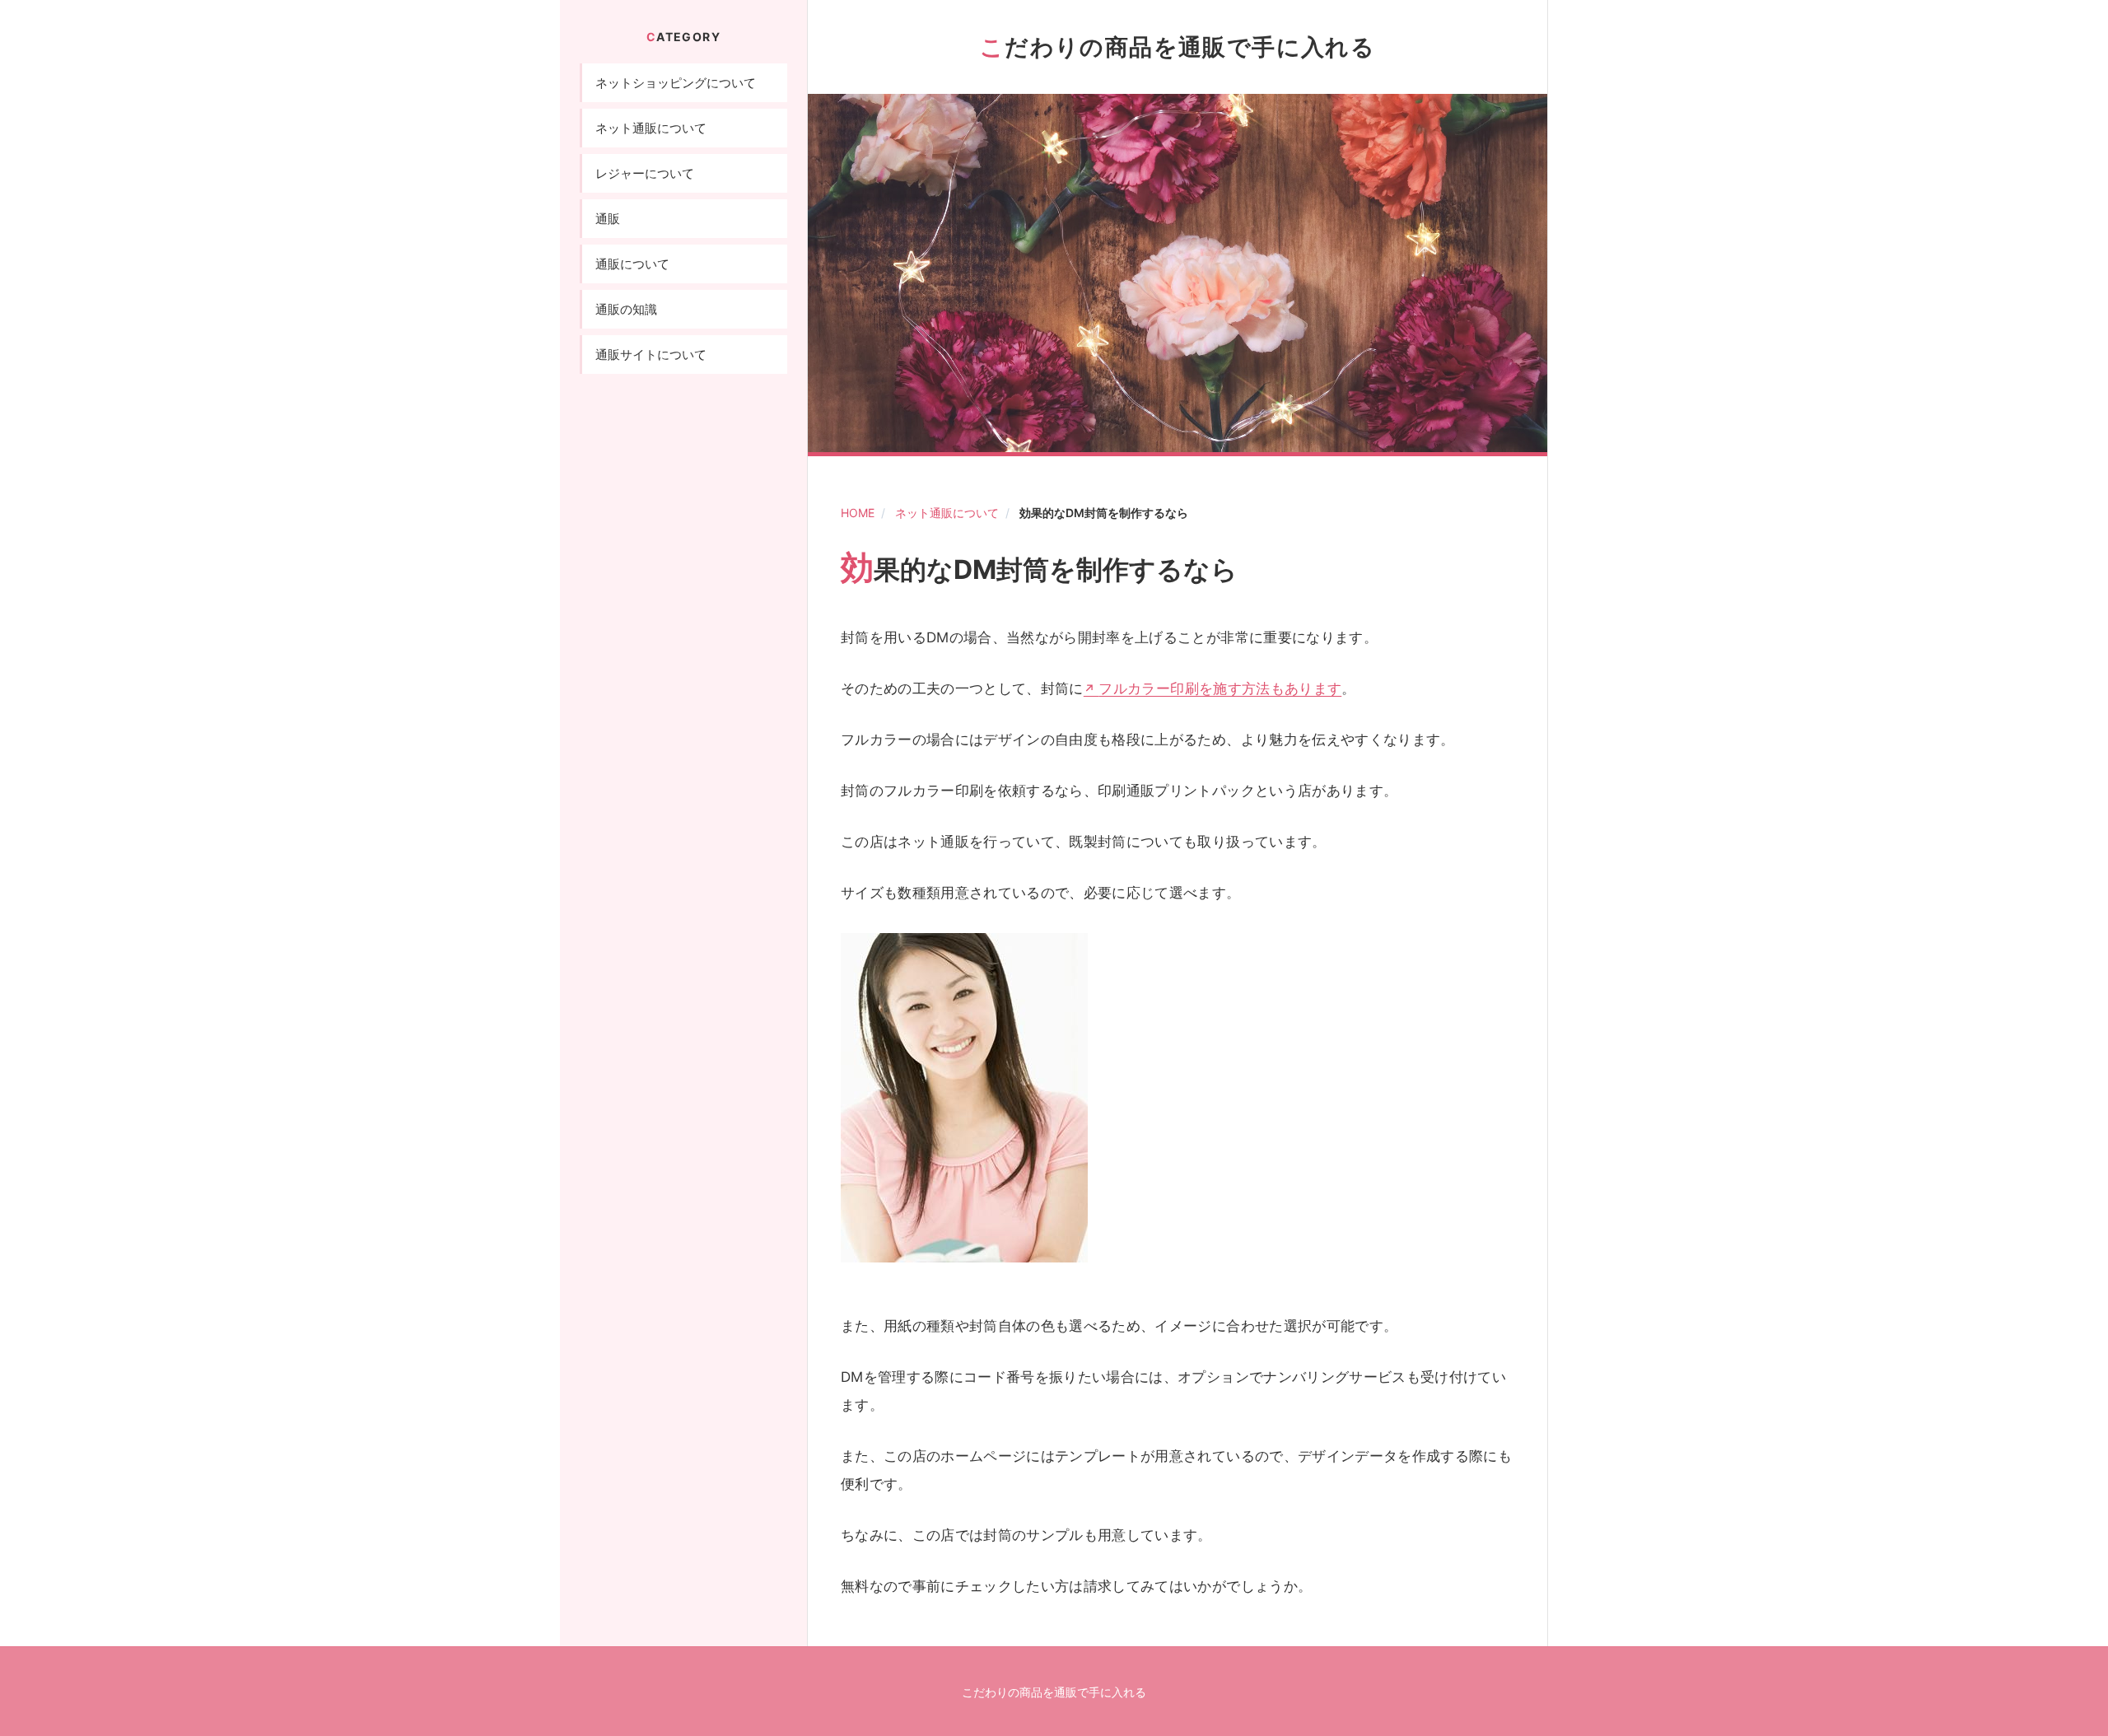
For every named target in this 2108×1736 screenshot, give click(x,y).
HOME (858, 513)
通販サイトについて (651, 355)
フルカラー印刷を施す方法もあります (1220, 688)
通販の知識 (626, 309)
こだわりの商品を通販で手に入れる (1178, 47)
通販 (608, 219)
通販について (632, 264)
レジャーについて (645, 173)
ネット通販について (947, 513)
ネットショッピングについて (676, 83)
